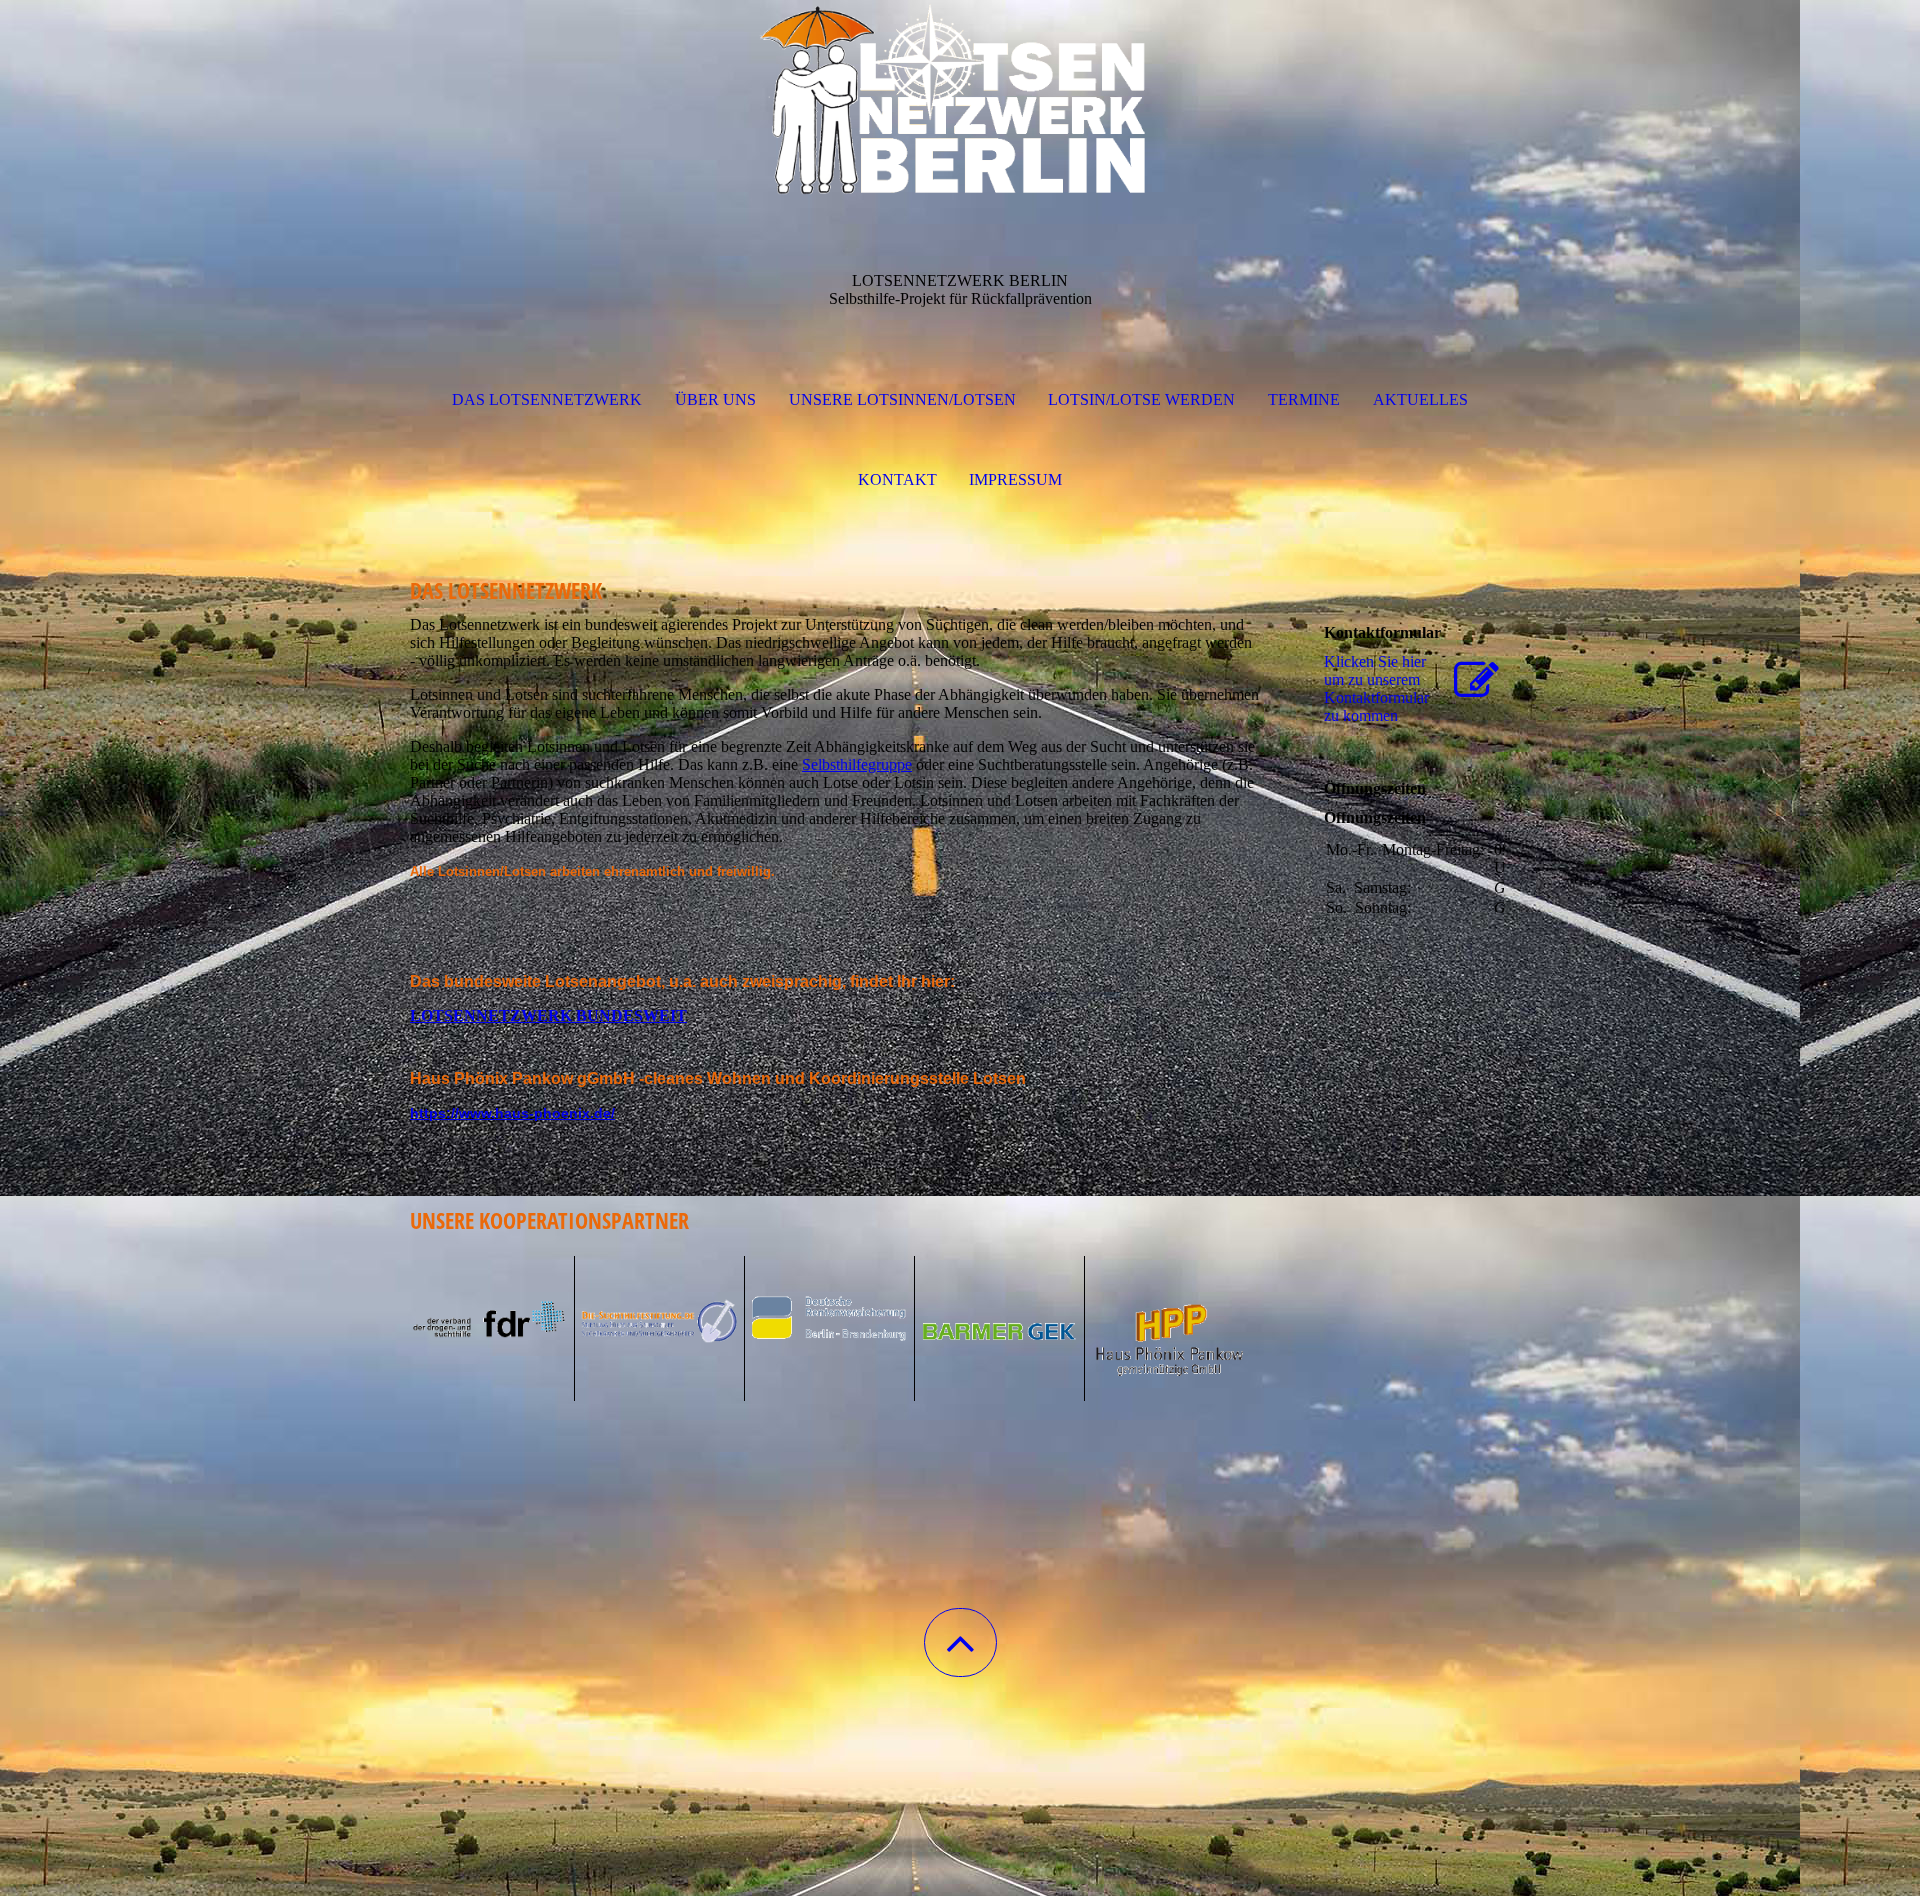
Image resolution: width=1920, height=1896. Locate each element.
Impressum (1015, 479)
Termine (1304, 399)
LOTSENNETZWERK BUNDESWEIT (548, 1015)
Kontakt (897, 479)
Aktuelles (1420, 399)
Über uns (715, 399)
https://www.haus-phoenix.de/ (512, 1113)
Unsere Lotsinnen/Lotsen (902, 399)
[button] (960, 1642)
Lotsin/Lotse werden (1141, 399)
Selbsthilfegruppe (857, 764)
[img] (960, 100)
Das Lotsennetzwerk (547, 399)
